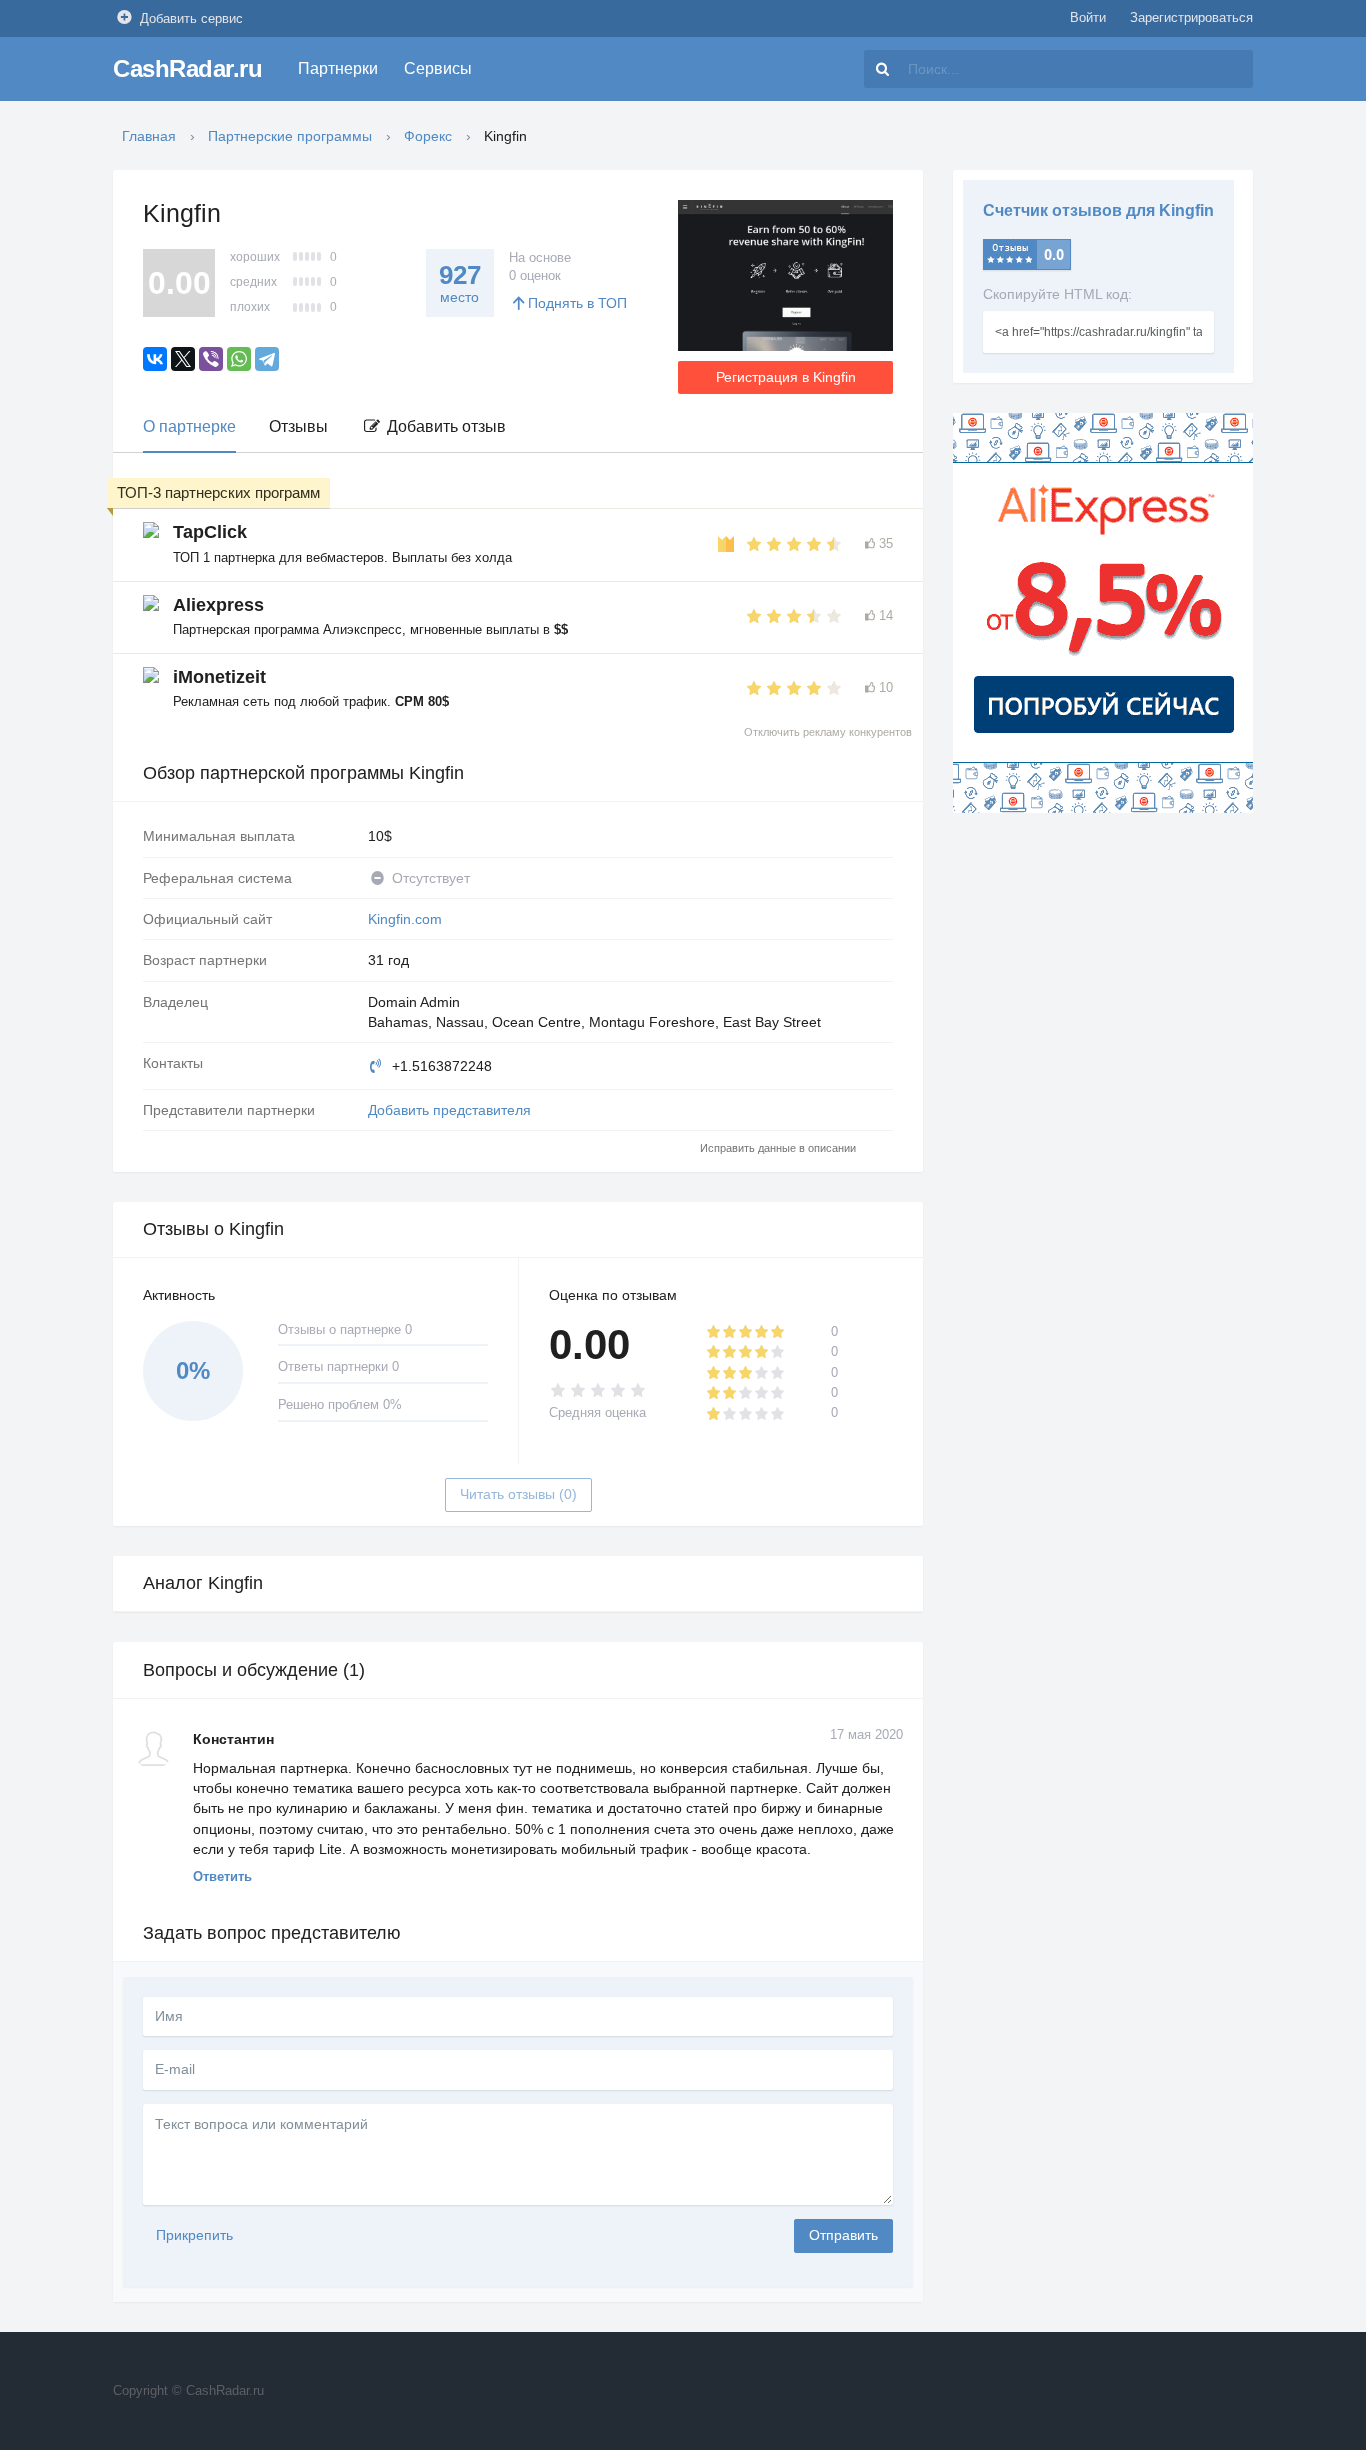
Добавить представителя (449, 1110)
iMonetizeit (219, 677)
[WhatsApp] (239, 359)
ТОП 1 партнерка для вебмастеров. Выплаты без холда (342, 557)
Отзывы (298, 426)
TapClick (210, 532)
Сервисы (438, 68)
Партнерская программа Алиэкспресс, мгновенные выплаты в (370, 629)
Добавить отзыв (444, 426)
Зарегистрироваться (1191, 17)
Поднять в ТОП (577, 303)
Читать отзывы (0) (518, 1494)
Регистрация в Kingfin (786, 377)
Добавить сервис (191, 18)
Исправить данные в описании (778, 1148)
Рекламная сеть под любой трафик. (311, 701)
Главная (149, 136)
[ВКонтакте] (155, 359)
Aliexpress (218, 605)
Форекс (428, 136)
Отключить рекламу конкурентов (828, 732)
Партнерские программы (290, 136)
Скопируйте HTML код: (1057, 294)
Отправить (843, 2235)
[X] (183, 359)
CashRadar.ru (187, 68)
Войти (1088, 17)
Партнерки (338, 68)
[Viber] (211, 359)
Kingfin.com (405, 919)
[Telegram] (267, 359)
